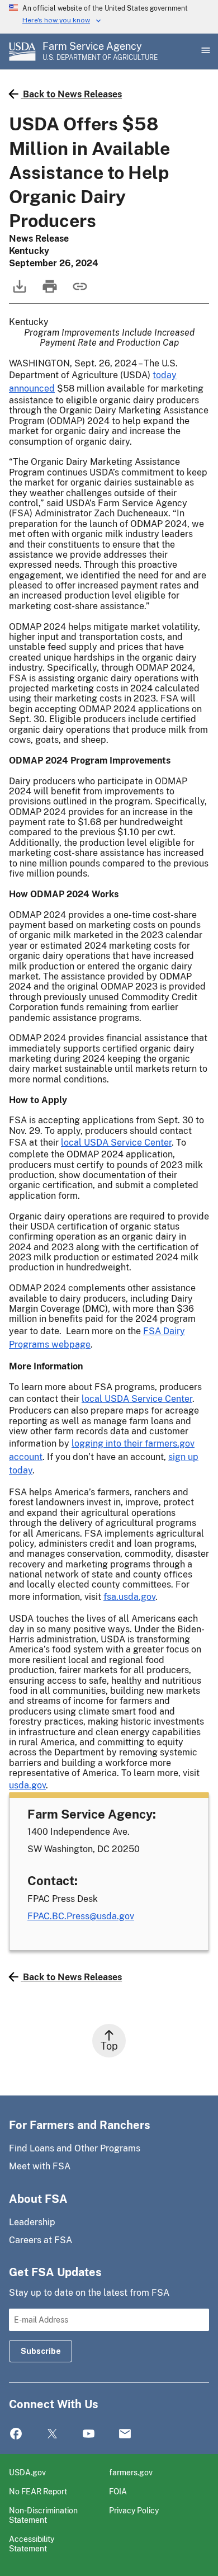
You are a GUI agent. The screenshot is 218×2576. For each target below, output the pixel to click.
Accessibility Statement (32, 2544)
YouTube (89, 2434)
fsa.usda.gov (129, 1597)
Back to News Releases (72, 94)
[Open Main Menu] (205, 51)
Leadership (32, 2222)
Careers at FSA (41, 2240)
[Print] (49, 292)
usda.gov (27, 1785)
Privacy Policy (134, 2510)
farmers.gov (131, 2472)
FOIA (118, 2491)
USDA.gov (27, 2472)
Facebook (16, 2434)
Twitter (52, 2434)
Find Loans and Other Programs (75, 2148)
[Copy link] (79, 292)
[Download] (18, 292)
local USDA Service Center (116, 1143)
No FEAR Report (38, 2491)
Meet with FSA (40, 2166)
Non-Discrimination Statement (43, 2515)
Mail (125, 2434)
